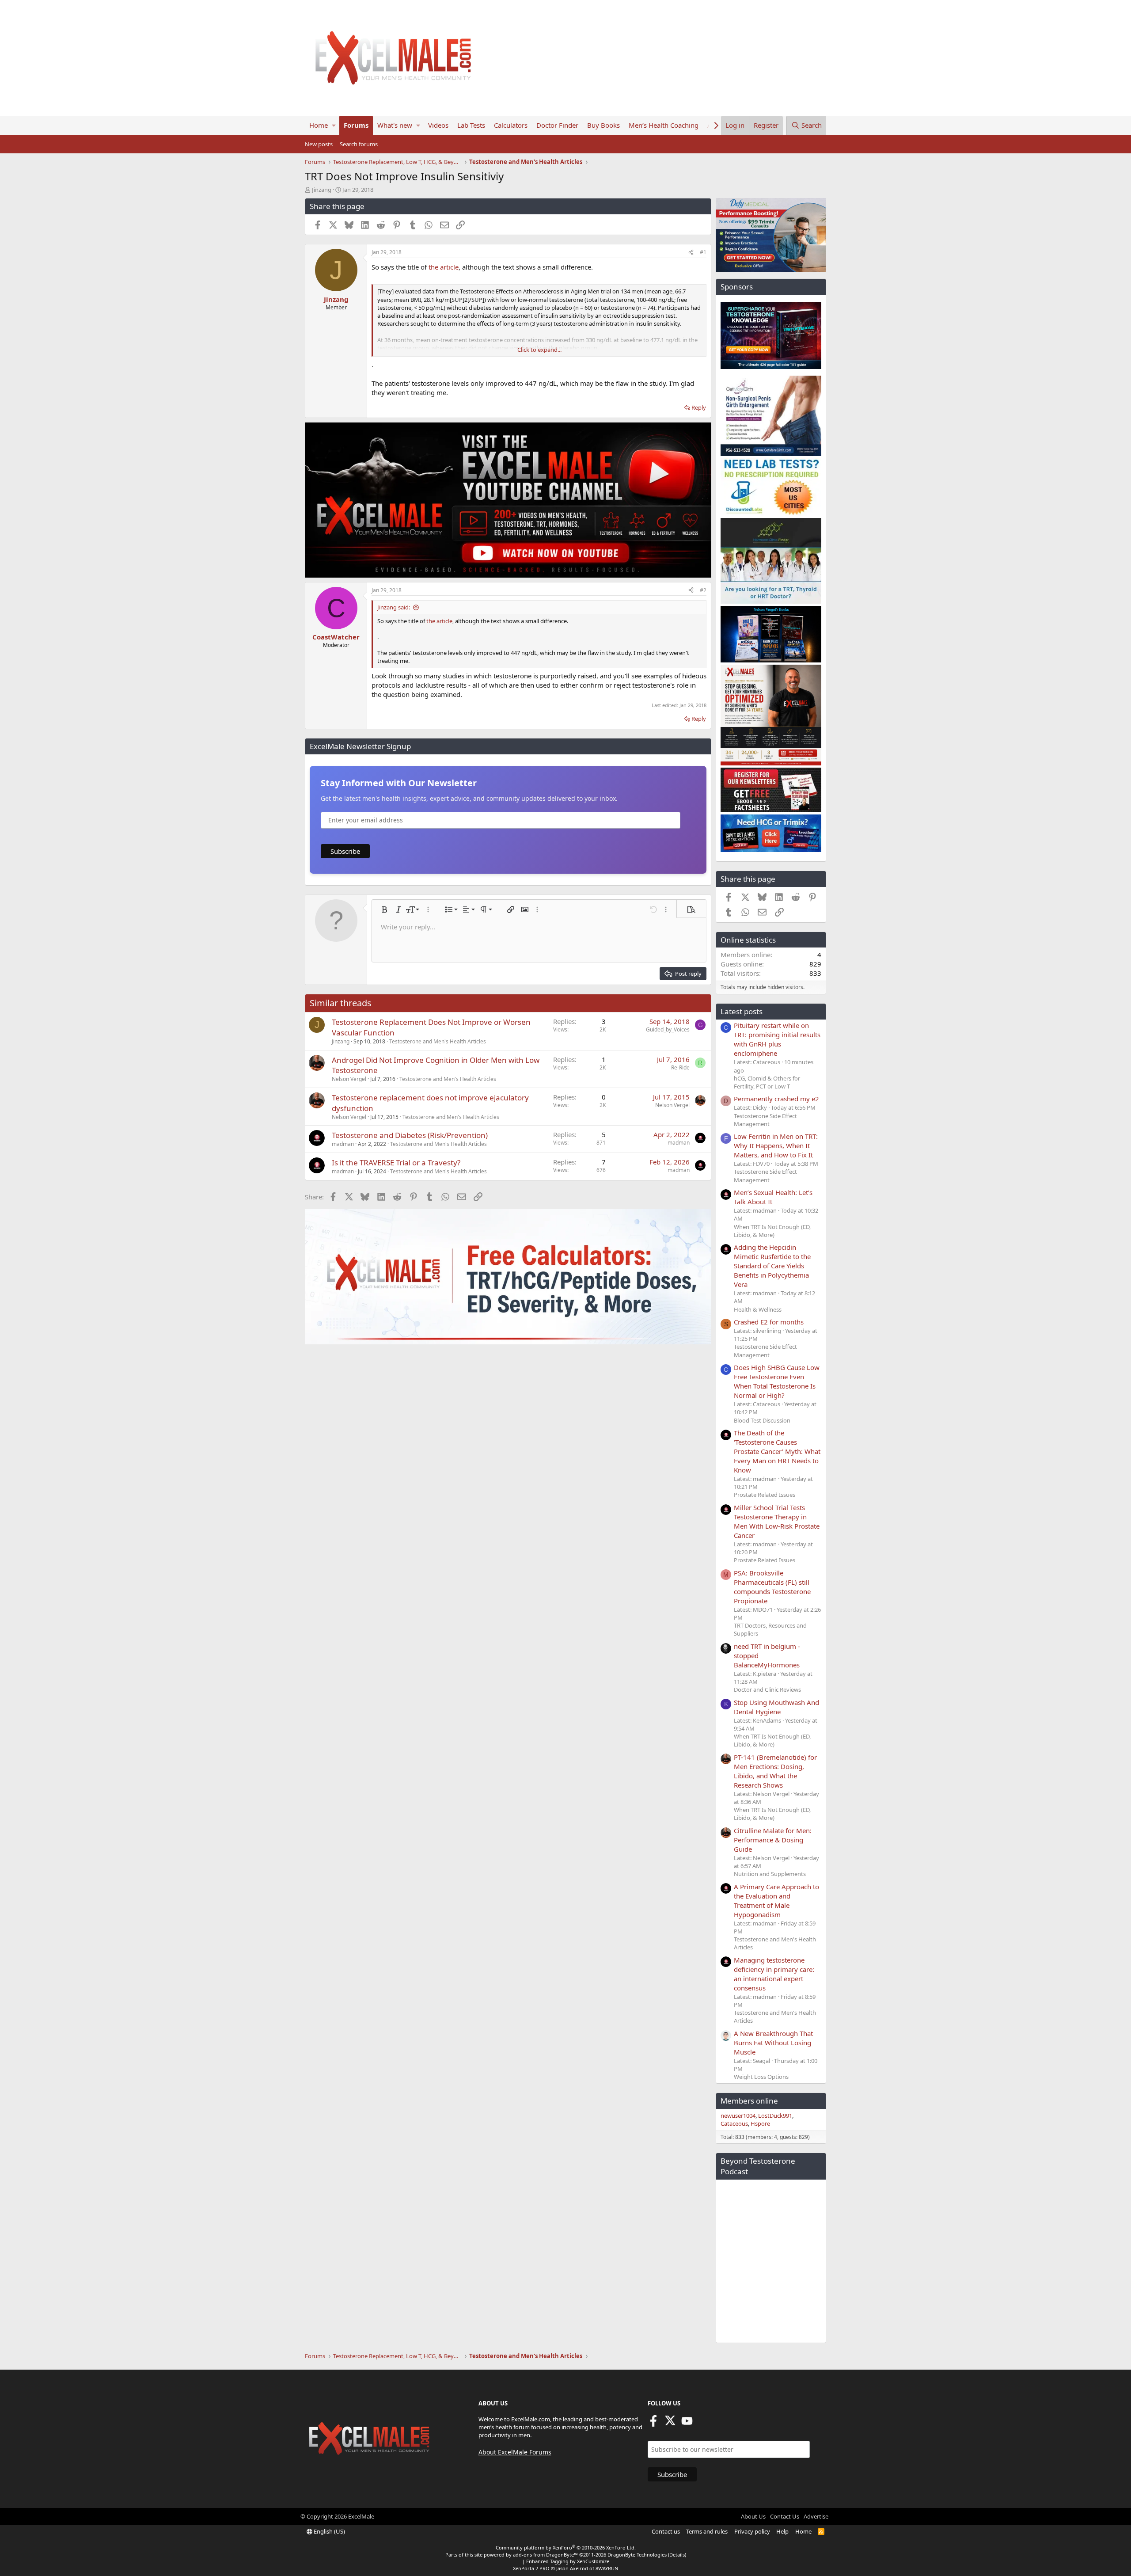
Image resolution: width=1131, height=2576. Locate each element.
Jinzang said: (394, 607)
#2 (703, 590)
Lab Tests (471, 125)
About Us (753, 2516)
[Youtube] (687, 2424)
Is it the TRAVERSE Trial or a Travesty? (396, 1162)
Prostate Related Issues (765, 1495)
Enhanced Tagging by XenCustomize (568, 2561)
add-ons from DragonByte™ (545, 2555)
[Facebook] (653, 2424)
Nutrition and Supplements (770, 1874)
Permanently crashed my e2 (776, 1099)
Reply (699, 407)
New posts (319, 144)
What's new (395, 125)
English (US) (329, 2531)
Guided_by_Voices (668, 1029)
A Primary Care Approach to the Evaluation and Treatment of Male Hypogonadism (776, 1901)
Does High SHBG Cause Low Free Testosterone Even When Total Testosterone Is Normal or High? (777, 1381)
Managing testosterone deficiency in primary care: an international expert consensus (774, 1974)
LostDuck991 (775, 2116)
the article (444, 267)
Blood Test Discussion (762, 1420)
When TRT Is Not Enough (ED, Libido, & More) (772, 1231)
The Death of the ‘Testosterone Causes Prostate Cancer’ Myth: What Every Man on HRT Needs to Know (777, 1451)
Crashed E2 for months (769, 1322)
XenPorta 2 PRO (531, 2568)
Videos (438, 125)
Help (782, 2531)
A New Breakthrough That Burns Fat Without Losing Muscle (773, 2043)
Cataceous (734, 2123)
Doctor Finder (557, 125)
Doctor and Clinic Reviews (767, 1689)
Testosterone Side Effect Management (765, 1120)
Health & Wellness (758, 1309)
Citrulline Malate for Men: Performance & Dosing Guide (773, 1840)
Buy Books (603, 125)
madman (343, 1144)
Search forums (359, 144)
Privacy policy (752, 2531)
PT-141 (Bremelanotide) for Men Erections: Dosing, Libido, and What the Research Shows (775, 1771)
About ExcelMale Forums (515, 2452)
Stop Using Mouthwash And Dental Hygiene (776, 1707)
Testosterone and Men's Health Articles (438, 1041)
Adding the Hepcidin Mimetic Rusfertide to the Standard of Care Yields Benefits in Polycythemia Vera (772, 1266)
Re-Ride (680, 1067)
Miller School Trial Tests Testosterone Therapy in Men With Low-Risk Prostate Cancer (777, 1521)
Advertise (816, 2516)
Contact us (666, 2531)
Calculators (511, 125)
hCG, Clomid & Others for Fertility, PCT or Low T (767, 1082)
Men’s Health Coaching (664, 125)
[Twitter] (670, 2424)
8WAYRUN (607, 2568)
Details (677, 2555)
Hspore (760, 2123)
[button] (334, 125)
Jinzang (322, 190)
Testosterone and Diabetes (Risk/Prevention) (410, 1135)
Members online (749, 2101)
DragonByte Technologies (637, 2555)
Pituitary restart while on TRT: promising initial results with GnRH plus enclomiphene (777, 1039)
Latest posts (742, 1011)
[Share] (691, 253)
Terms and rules (707, 2531)
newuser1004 (738, 2116)
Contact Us (785, 2516)
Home (319, 125)
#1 (703, 252)
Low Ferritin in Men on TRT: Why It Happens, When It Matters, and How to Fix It (776, 1145)
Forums (356, 125)
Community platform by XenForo (566, 2547)
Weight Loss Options (761, 2077)
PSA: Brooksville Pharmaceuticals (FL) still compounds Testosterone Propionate (772, 1587)
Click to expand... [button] (539, 350)
